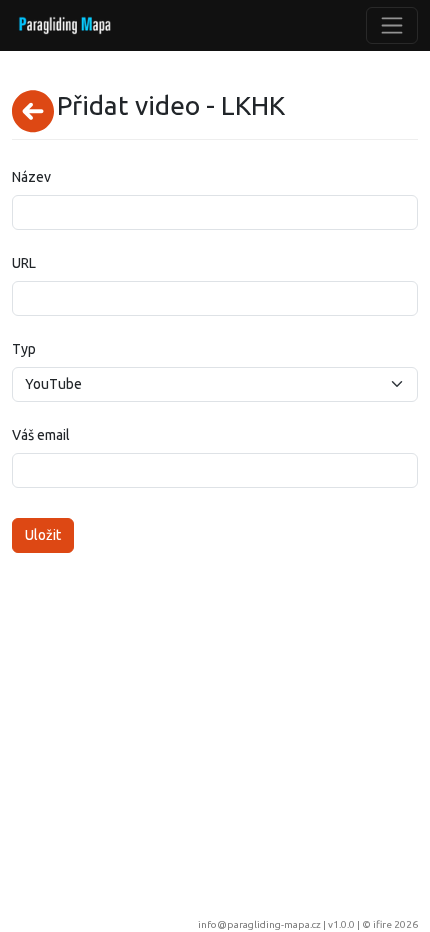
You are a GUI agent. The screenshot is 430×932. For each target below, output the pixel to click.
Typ (24, 349)
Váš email (41, 435)
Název (31, 177)
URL (24, 263)
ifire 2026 (395, 924)
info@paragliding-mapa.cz (259, 924)
